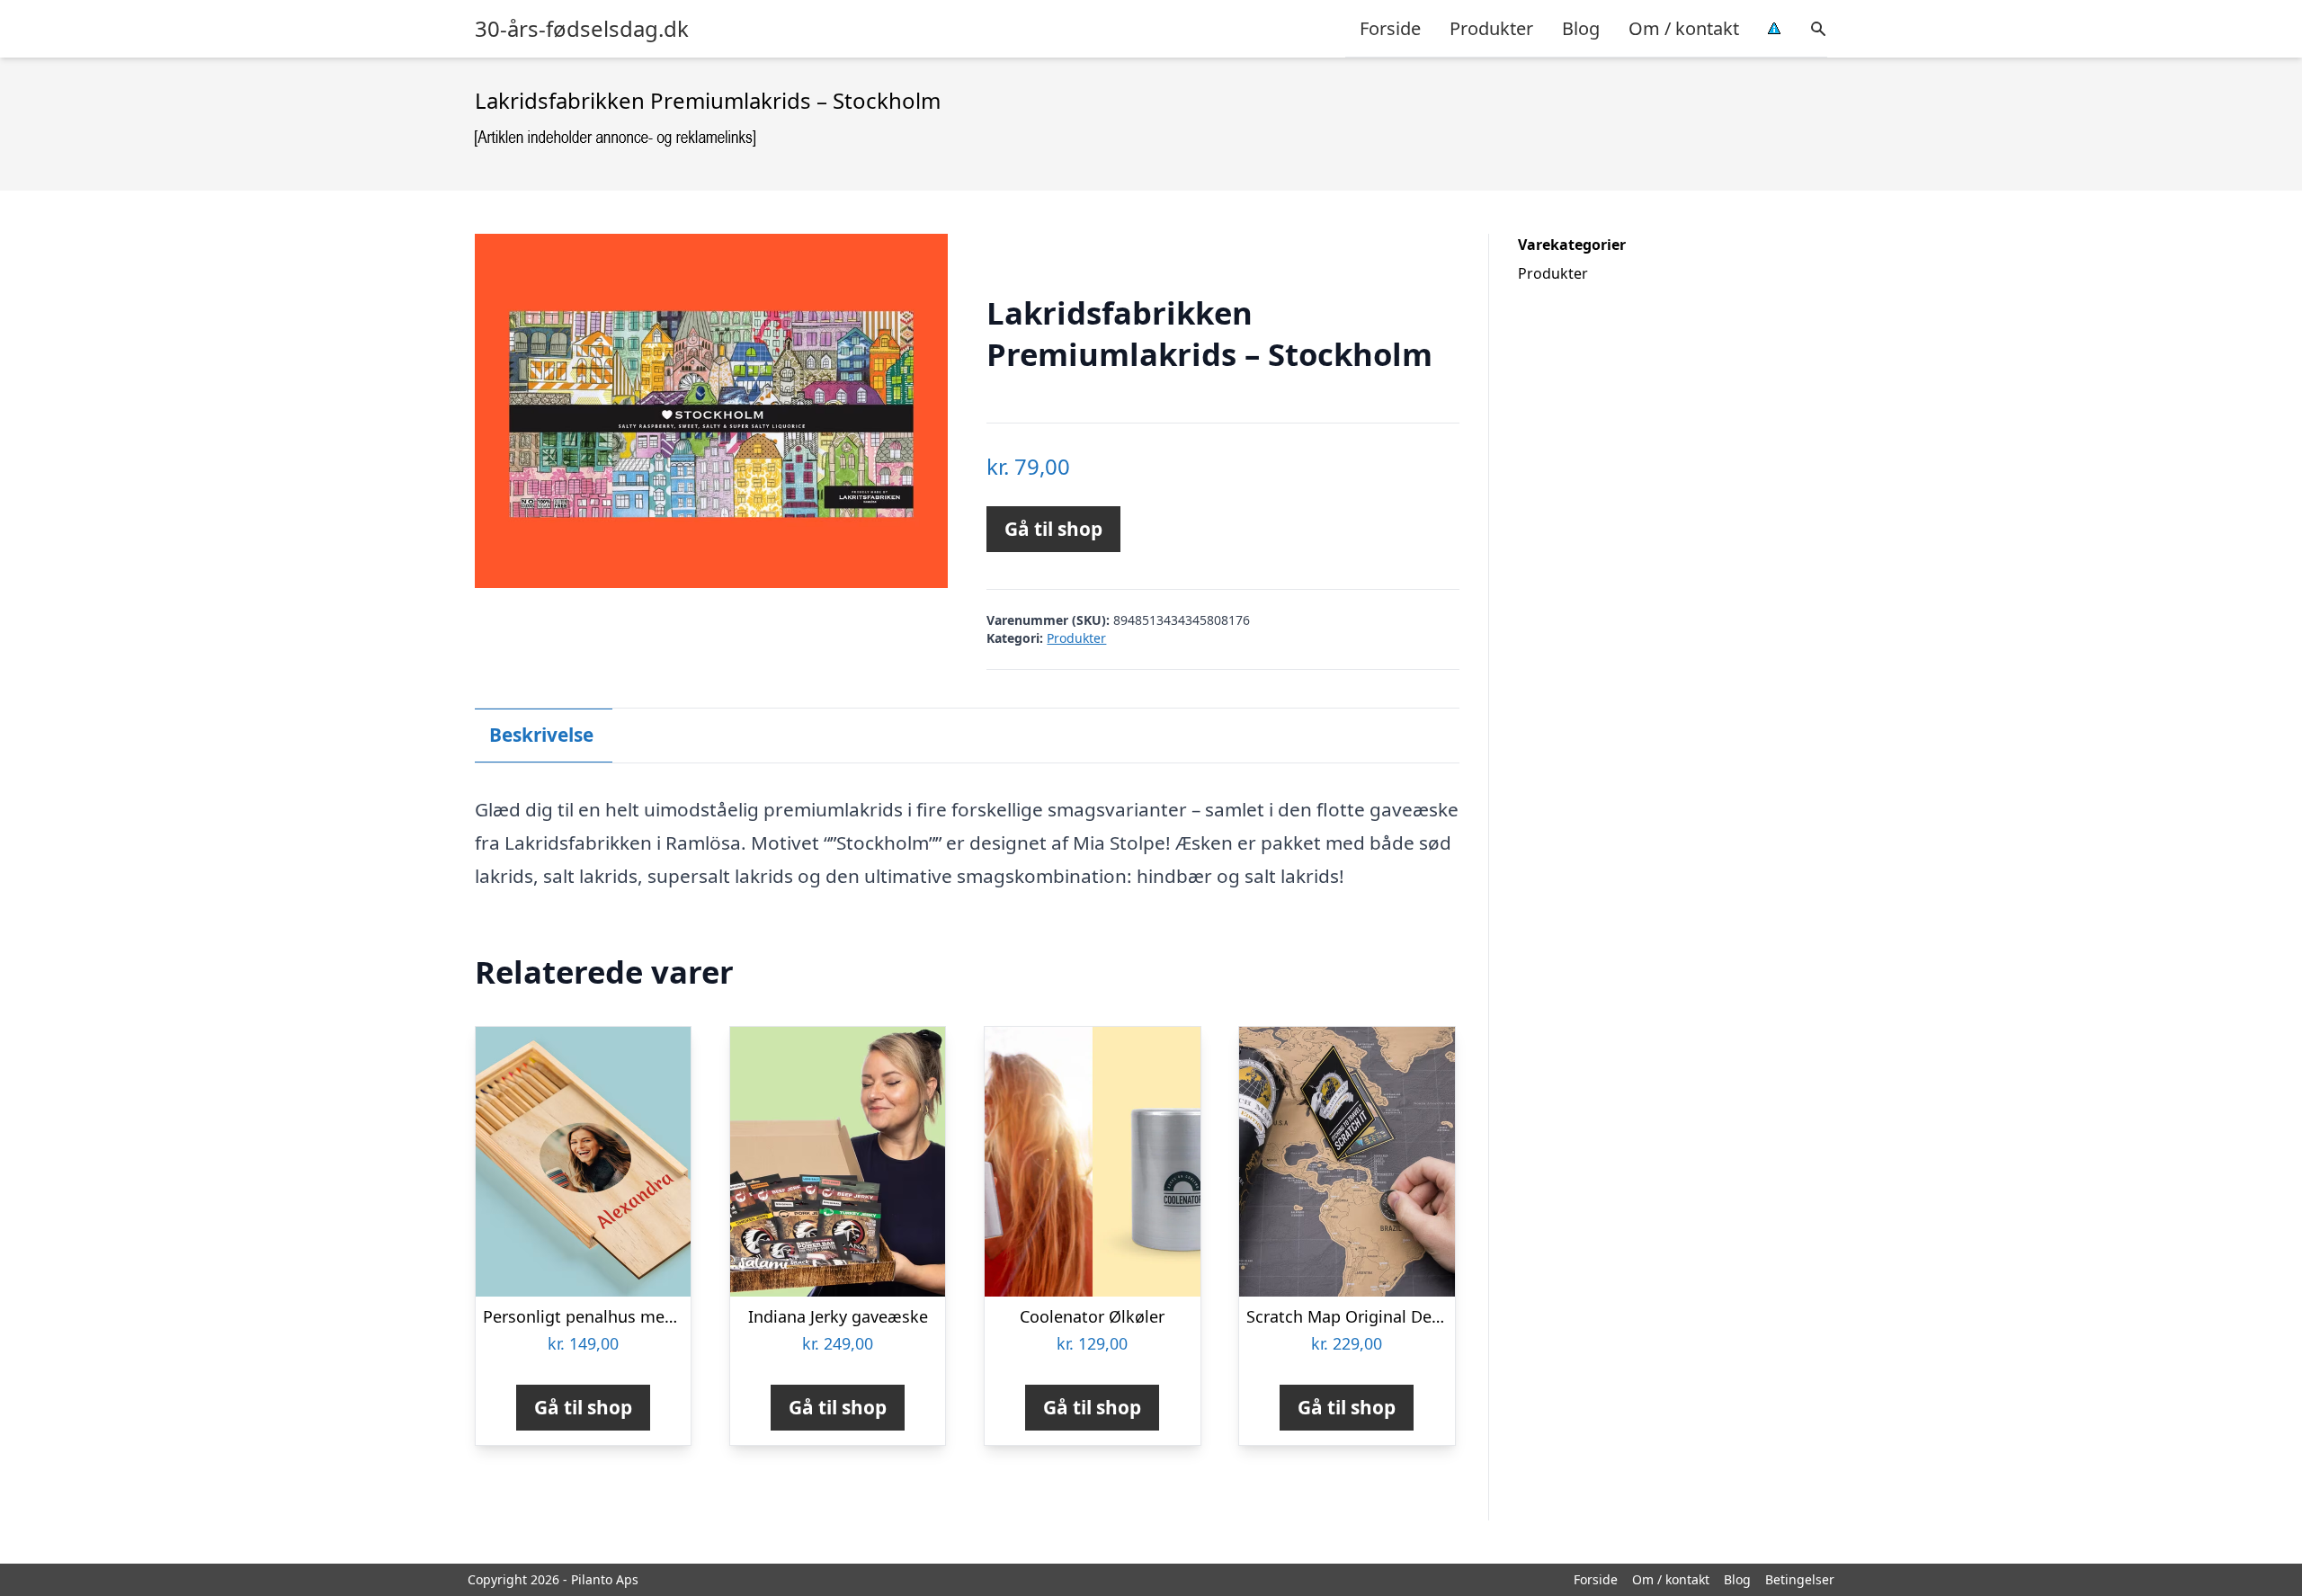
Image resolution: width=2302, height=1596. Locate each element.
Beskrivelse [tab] (541, 735)
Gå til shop (1053, 529)
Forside (1390, 28)
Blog (1581, 28)
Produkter (1491, 28)
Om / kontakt (1684, 28)
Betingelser (1800, 1579)
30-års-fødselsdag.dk (582, 29)
